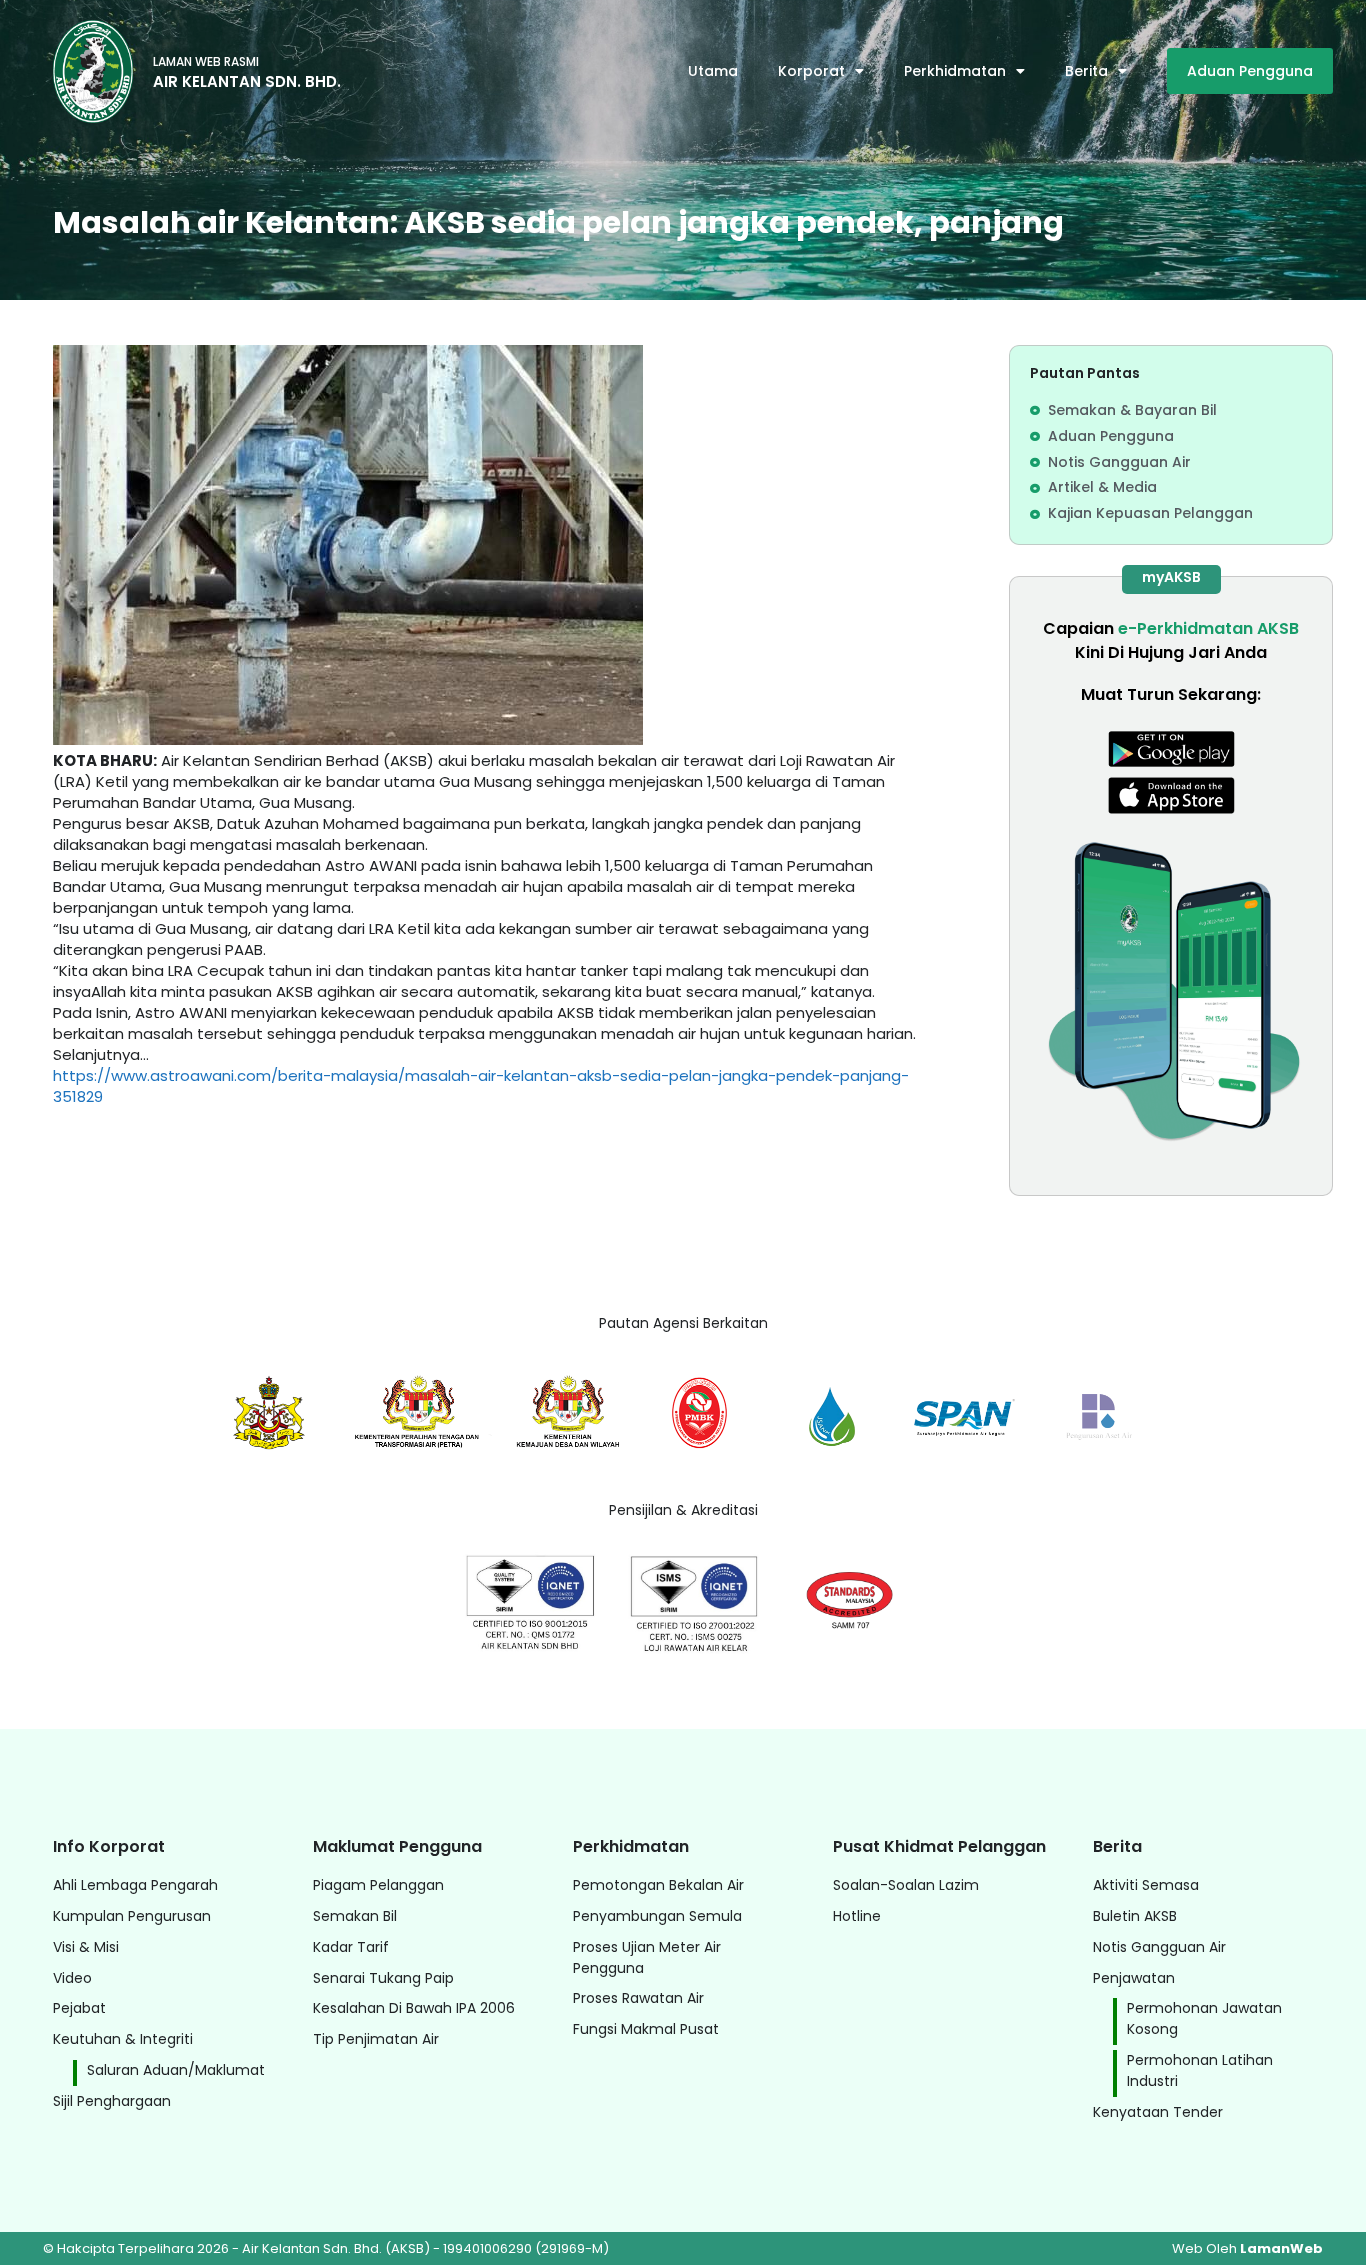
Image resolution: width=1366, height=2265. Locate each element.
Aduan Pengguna (1250, 71)
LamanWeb (1281, 2248)
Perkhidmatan (955, 71)
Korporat (811, 71)
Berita (1086, 71)
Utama (713, 71)
